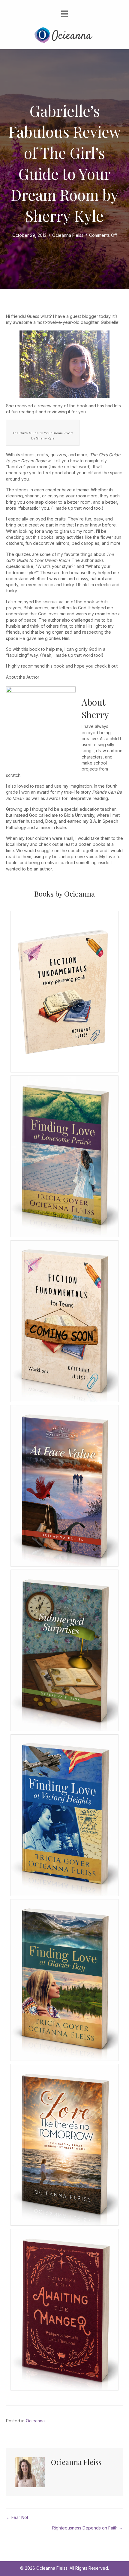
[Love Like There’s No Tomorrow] (64, 2144)
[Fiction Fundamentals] (64, 1321)
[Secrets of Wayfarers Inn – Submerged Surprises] (64, 1650)
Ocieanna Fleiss (68, 235)
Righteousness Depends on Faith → (88, 2528)
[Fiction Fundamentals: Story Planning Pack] (64, 991)
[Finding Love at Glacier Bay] (64, 1979)
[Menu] (64, 14)
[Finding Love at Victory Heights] (64, 1815)
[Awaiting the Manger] (64, 2309)
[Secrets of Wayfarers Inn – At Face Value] (64, 1485)
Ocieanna (35, 2421)
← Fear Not (17, 2517)
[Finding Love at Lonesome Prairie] (64, 1156)
